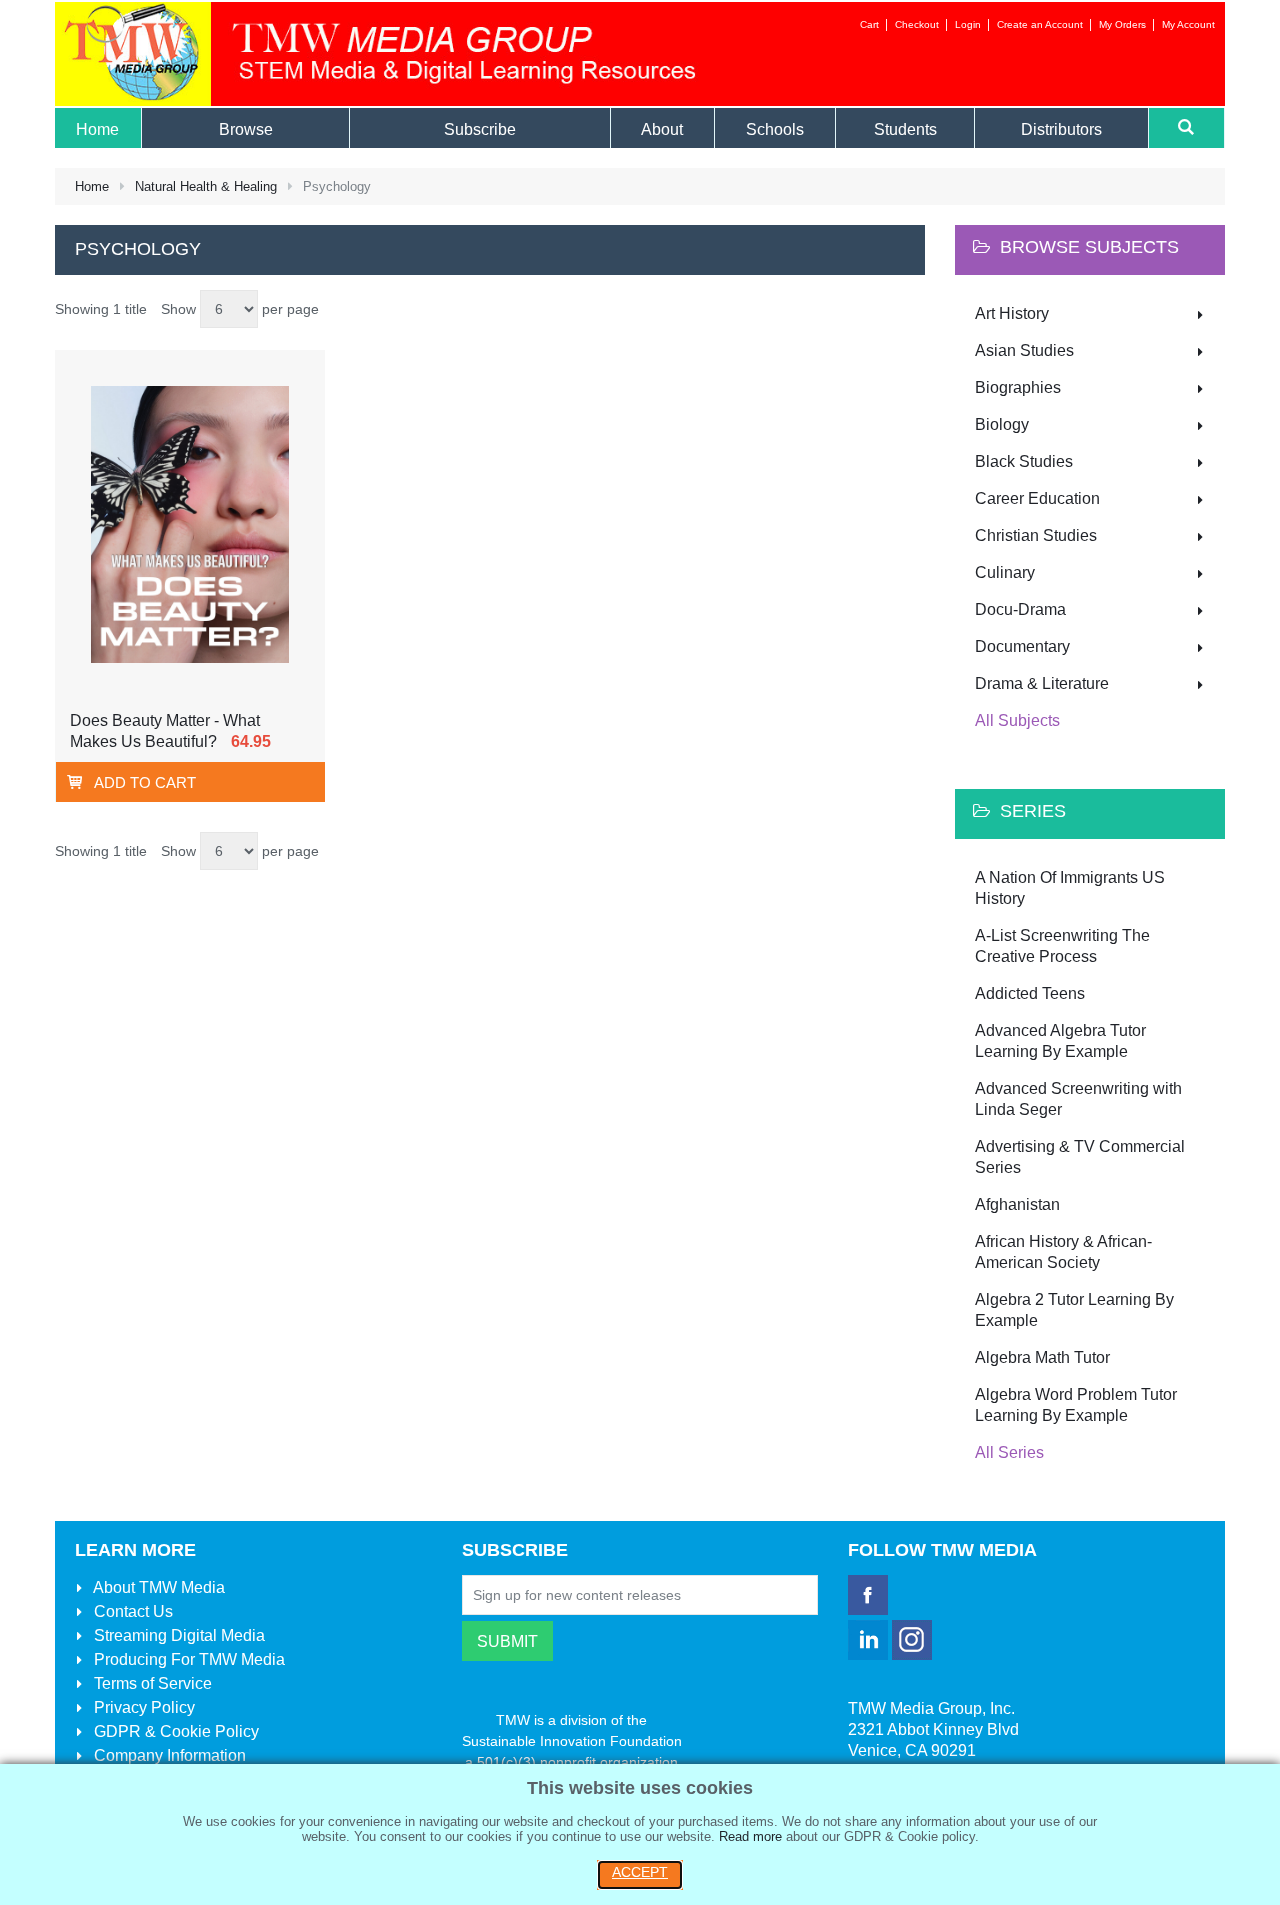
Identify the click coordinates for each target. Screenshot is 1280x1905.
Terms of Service (151, 1683)
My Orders (1122, 24)
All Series (1009, 1452)
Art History (1012, 313)
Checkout (917, 24)
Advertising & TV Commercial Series (1080, 1157)
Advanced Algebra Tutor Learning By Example (1060, 1041)
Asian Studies (1024, 350)
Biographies (1018, 387)
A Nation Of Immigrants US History (1070, 888)
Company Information (168, 1755)
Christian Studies (1036, 535)
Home (92, 186)
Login (968, 24)
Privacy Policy (142, 1707)
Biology (1002, 424)
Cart (869, 24)
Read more (750, 1836)
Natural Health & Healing (206, 186)
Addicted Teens (1030, 993)
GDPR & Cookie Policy (174, 1731)
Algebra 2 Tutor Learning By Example (1074, 1310)
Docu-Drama (1020, 609)
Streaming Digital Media (177, 1635)
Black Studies (1024, 461)
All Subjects (1017, 720)
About (157, 1587)
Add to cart (145, 782)
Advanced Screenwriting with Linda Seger (1078, 1099)
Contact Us (131, 1611)
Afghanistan (1017, 1204)
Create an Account (1040, 24)
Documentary (1022, 646)
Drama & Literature (1042, 683)
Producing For (187, 1659)
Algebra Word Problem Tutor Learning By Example (1076, 1405)
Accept (640, 1872)
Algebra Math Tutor (1042, 1357)
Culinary (1005, 572)
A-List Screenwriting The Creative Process (1062, 946)
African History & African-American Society (1063, 1252)
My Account (1188, 24)
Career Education (1037, 498)
